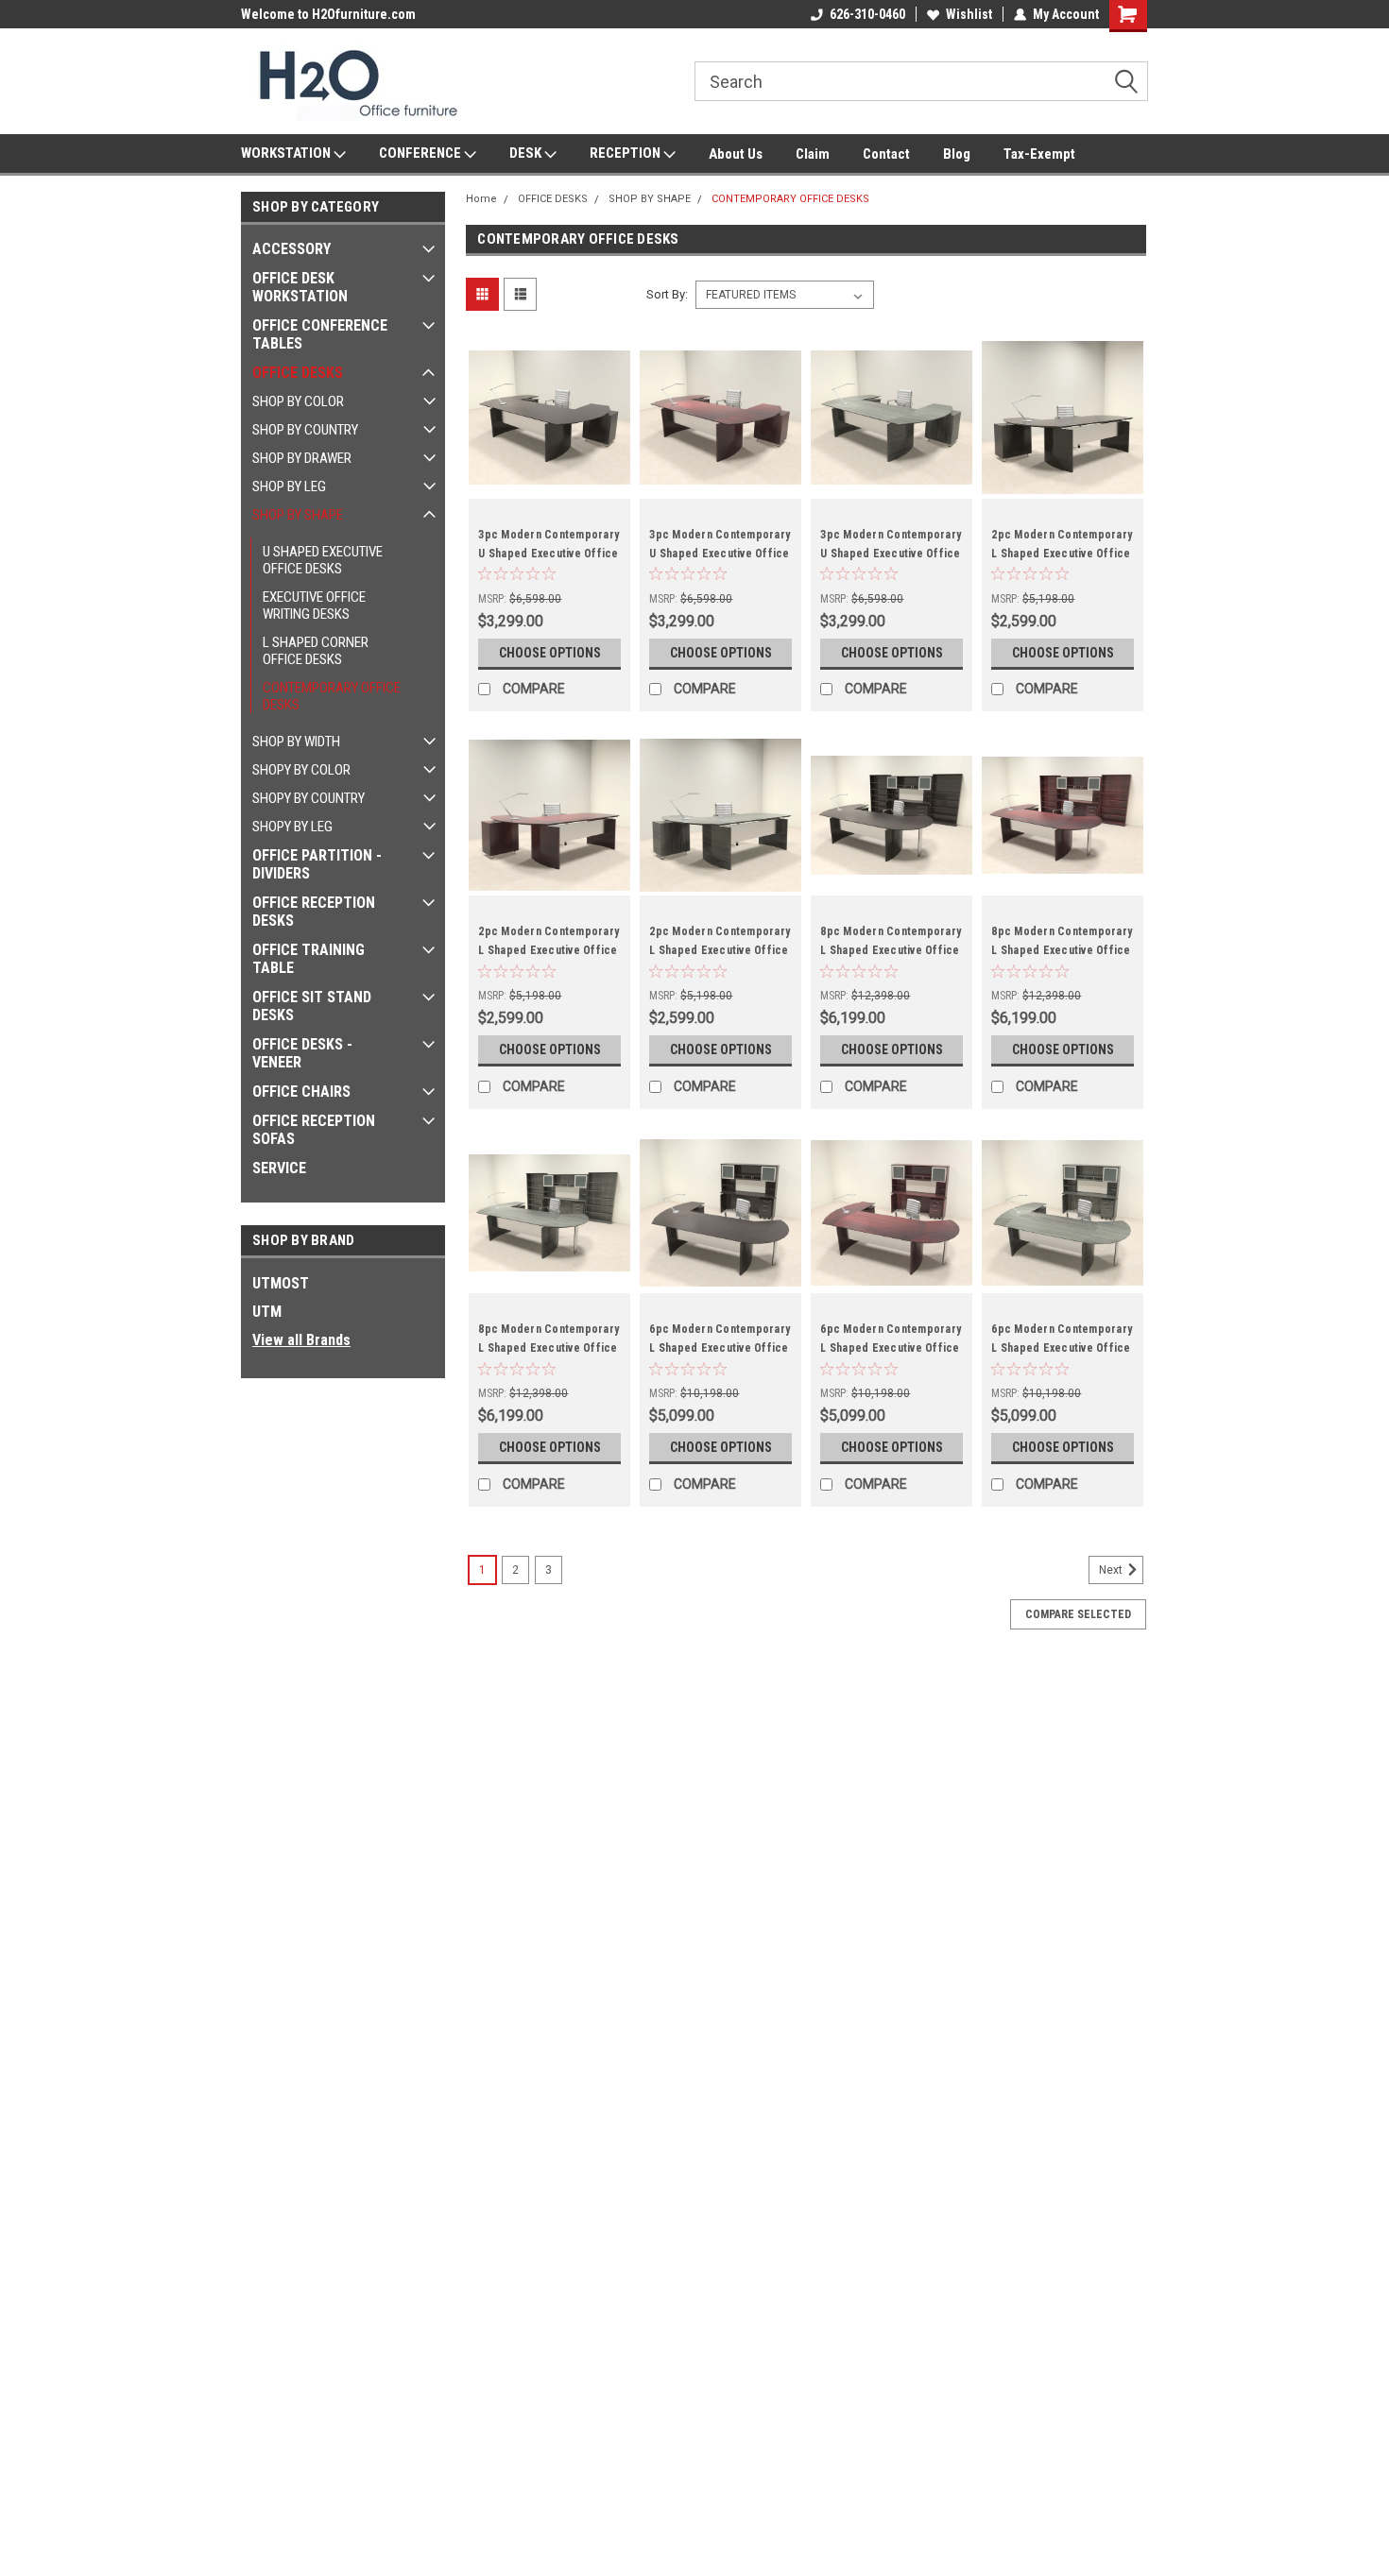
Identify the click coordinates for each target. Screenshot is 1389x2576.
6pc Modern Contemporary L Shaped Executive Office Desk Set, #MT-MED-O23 (891, 1348)
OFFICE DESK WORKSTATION (300, 287)
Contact (886, 154)
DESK (527, 153)
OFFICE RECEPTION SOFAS (314, 1130)
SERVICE (279, 1168)
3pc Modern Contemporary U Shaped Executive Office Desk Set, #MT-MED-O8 (720, 554)
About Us (736, 154)
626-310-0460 (867, 14)
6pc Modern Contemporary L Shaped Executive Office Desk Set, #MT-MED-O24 (720, 1348)
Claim (813, 154)
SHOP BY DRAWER (302, 458)
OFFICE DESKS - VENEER (302, 1053)
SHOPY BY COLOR (301, 770)
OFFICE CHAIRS (301, 1092)
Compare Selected (1078, 1614)
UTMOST (281, 1283)
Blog (957, 154)
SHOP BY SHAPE (298, 515)
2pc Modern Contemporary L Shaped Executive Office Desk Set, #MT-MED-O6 (1062, 554)
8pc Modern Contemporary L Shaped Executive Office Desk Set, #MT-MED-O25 (549, 1348)
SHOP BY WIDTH (296, 742)
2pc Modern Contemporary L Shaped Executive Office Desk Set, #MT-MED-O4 (720, 950)
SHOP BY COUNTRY (305, 430)
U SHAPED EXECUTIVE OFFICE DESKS (323, 560)
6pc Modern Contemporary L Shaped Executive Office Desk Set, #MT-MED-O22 (1062, 1348)
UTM (267, 1312)
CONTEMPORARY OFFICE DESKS (332, 696)
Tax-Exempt (1039, 154)
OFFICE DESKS (298, 373)
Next (1112, 1571)
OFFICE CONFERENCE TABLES (320, 334)
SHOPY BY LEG (292, 827)
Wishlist (969, 14)
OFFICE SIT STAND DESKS (312, 1006)
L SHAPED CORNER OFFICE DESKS (316, 651)
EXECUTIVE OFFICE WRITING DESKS (314, 606)
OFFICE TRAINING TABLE (309, 959)
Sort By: (667, 294)
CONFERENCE (421, 153)
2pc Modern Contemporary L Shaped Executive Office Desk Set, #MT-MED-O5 (549, 950)
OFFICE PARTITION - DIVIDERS (317, 864)
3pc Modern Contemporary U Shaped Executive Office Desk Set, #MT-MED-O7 (891, 554)
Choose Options (550, 653)
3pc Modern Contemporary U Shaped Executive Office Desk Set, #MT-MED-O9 (549, 554)
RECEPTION (626, 153)
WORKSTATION (287, 153)
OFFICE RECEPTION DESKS (314, 912)
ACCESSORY (292, 249)
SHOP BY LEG (289, 486)
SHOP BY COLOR (298, 401)
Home (481, 199)
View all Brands (301, 1340)
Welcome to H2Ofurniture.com (328, 14)
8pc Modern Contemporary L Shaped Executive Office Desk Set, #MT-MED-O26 (1062, 950)
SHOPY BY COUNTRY (309, 798)
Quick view (550, 485)
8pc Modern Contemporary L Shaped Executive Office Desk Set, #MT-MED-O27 (891, 950)
